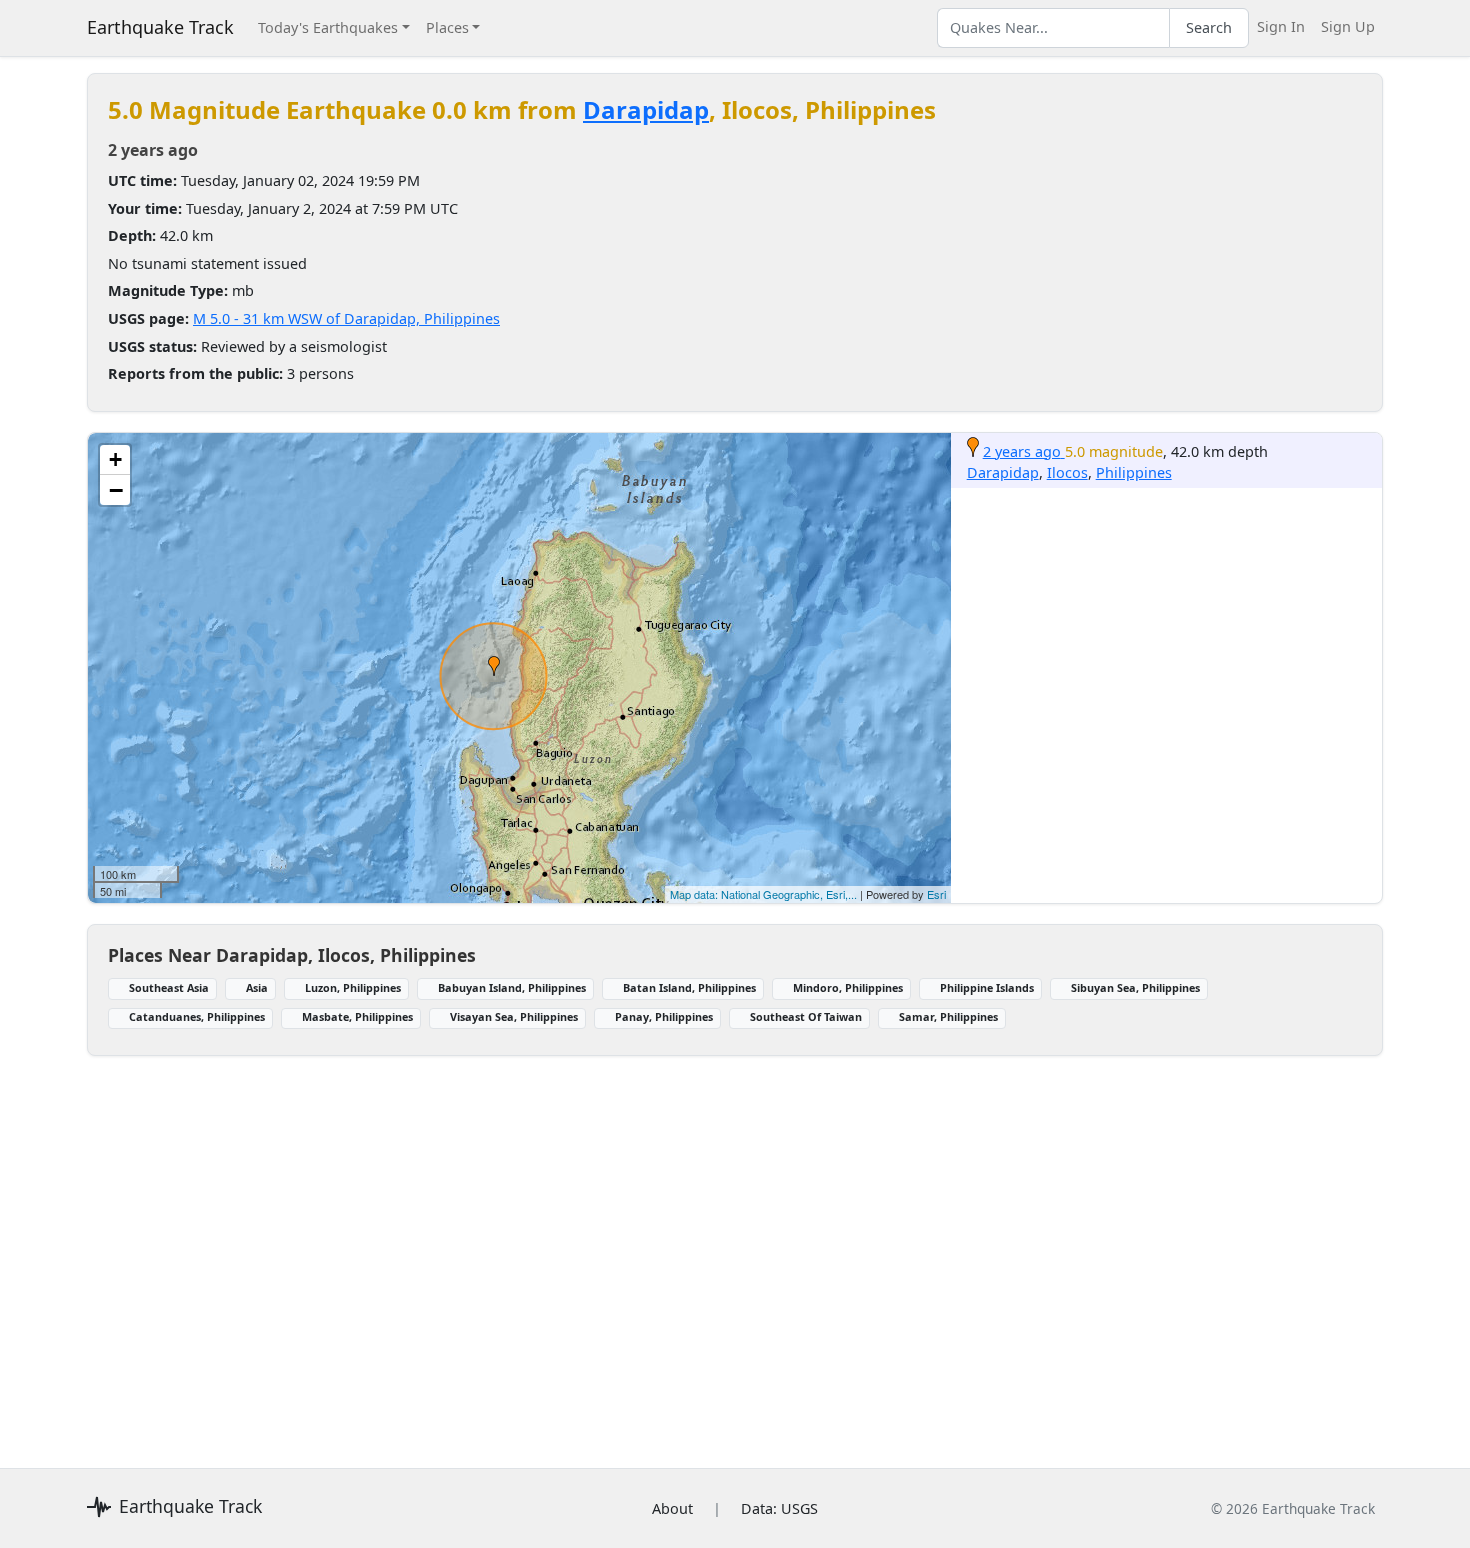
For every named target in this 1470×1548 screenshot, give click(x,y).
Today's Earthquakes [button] (328, 27)
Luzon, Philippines (353, 987)
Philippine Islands (987, 987)
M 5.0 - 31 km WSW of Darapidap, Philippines (346, 318)
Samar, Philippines (948, 1016)
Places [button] (447, 27)
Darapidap (646, 109)
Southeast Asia (169, 987)
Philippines (1134, 472)
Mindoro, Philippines (848, 987)
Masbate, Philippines (357, 1016)
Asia (257, 987)
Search (1209, 27)
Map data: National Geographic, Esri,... (763, 894)
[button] (494, 666)
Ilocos (1067, 472)
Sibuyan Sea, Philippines (1135, 987)
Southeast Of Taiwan (806, 1016)
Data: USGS (779, 1508)
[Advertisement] (687, 1250)
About (672, 1508)
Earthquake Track (160, 27)
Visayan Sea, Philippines (514, 1016)
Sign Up (1348, 26)
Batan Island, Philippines (689, 987)
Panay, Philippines (664, 1016)
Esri (936, 894)
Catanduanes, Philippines (197, 1016)
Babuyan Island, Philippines (512, 987)
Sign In (1281, 26)
